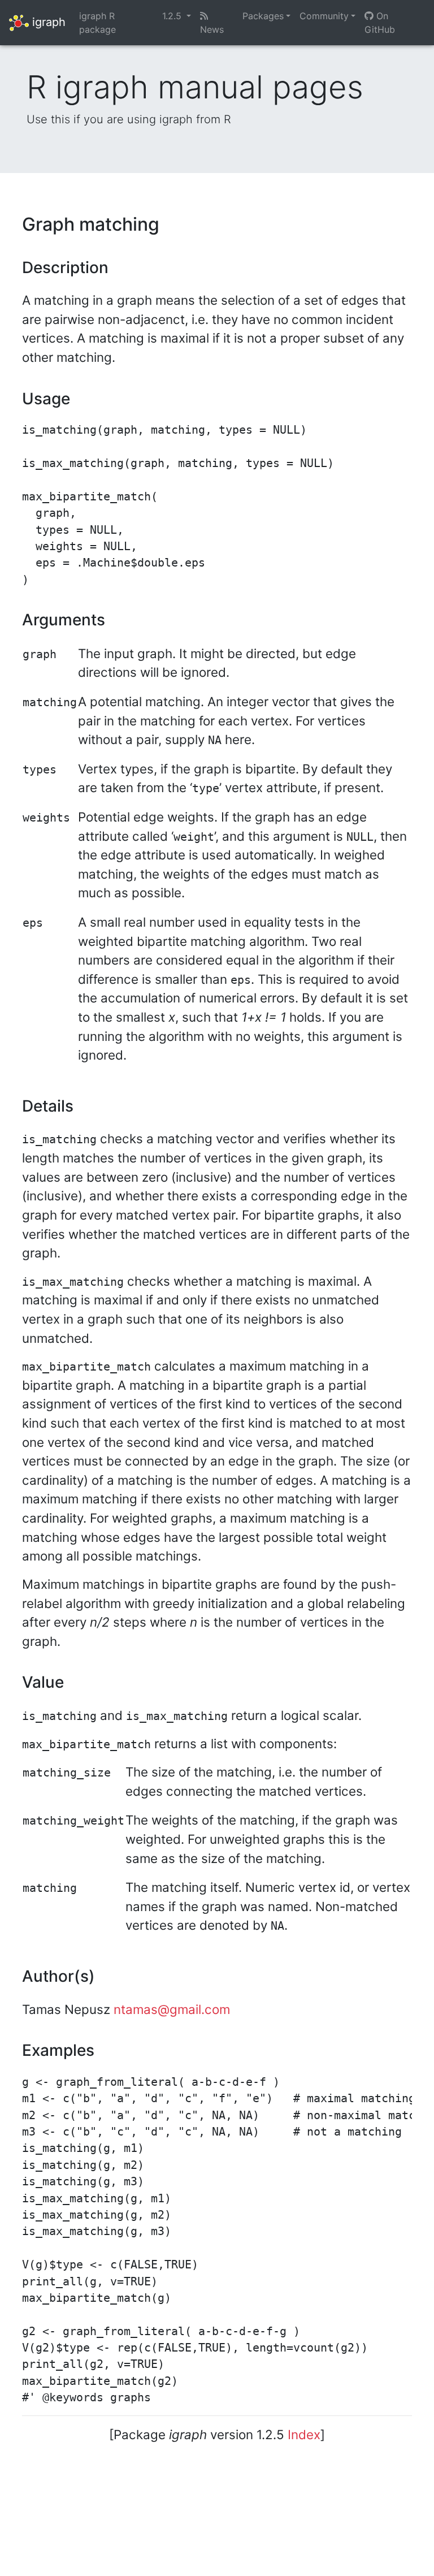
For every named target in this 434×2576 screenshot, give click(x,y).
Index (304, 2434)
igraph (47, 21)
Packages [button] (263, 16)
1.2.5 (173, 16)
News (212, 29)
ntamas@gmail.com (172, 2009)
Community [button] (324, 16)
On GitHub (380, 23)
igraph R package (97, 23)
